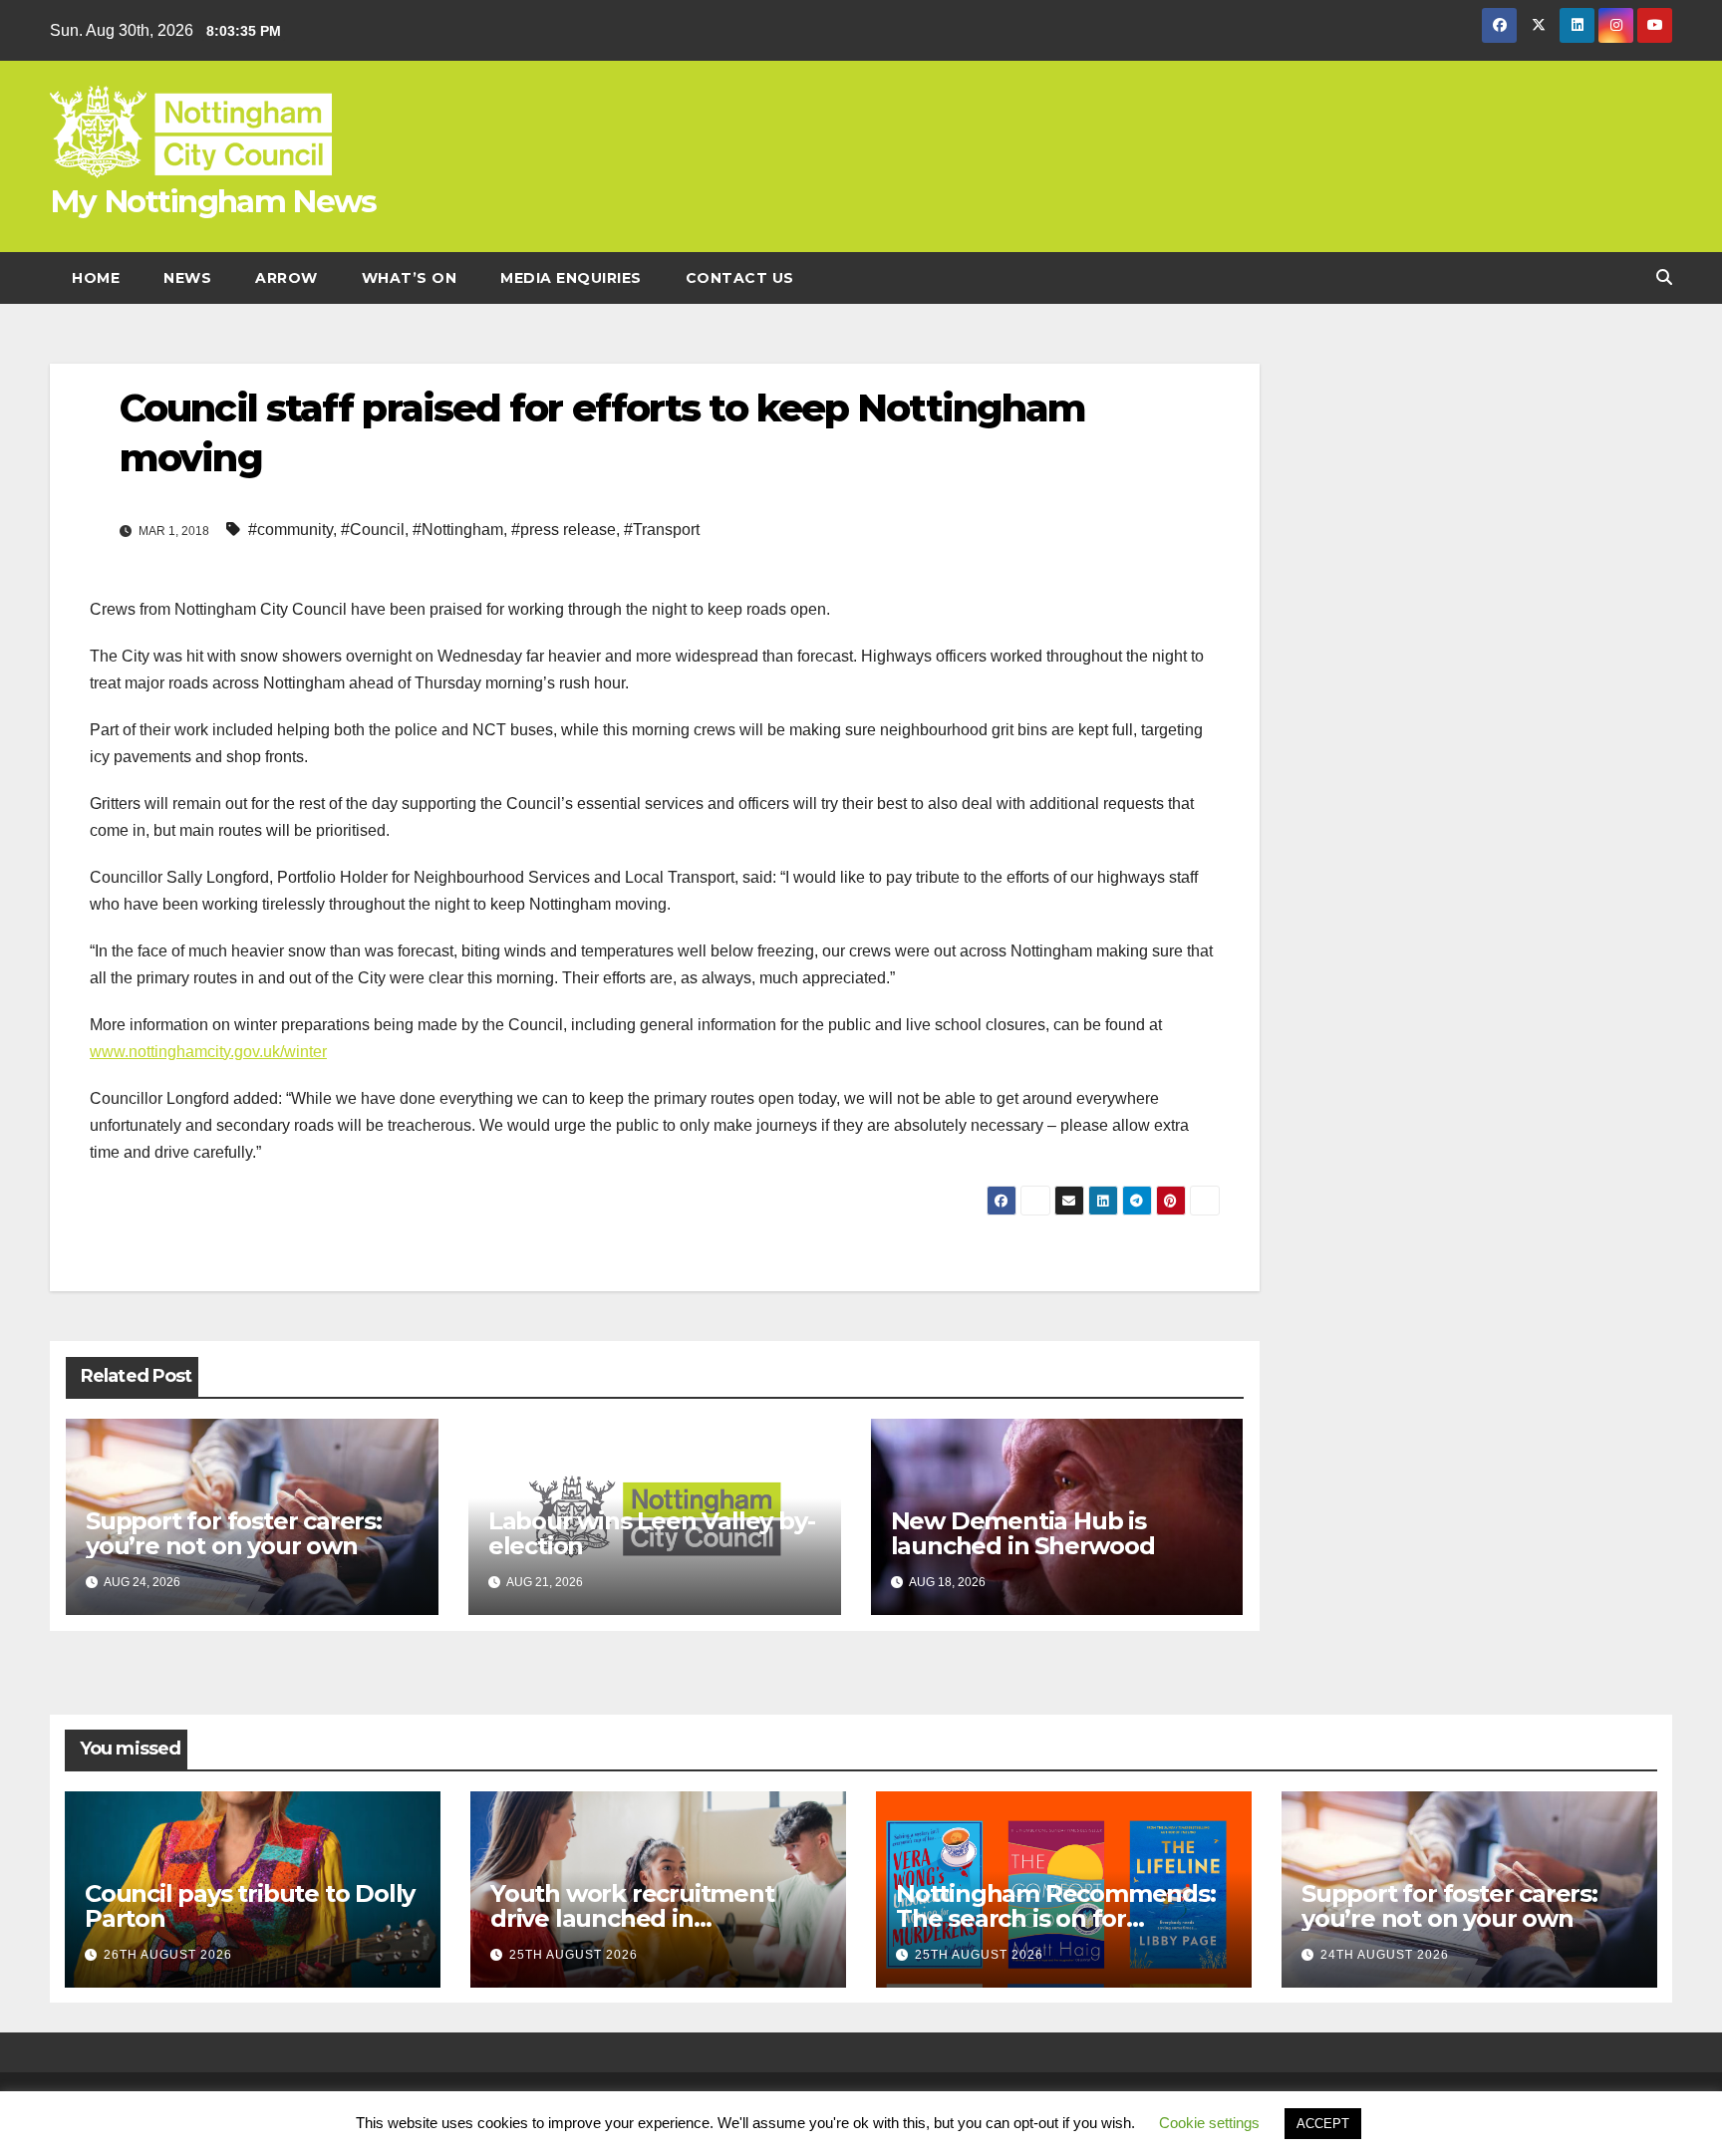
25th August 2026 (574, 1955)
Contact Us (740, 278)
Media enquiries (571, 278)
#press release (564, 530)
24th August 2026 (1385, 1955)
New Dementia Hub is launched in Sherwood (1023, 1533)
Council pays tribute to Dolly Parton (250, 1906)
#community (290, 530)
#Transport (662, 530)
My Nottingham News (213, 201)
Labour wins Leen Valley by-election (652, 1533)
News (187, 278)
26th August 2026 (168, 1955)
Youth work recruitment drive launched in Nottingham (632, 1918)
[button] (1664, 277)
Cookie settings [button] (1209, 2123)
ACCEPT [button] (1323, 2124)
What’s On (410, 278)
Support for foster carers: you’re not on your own (234, 1533)
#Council (373, 530)
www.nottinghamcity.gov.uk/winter (208, 1052)
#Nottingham (458, 530)
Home (96, 278)
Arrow (287, 278)
